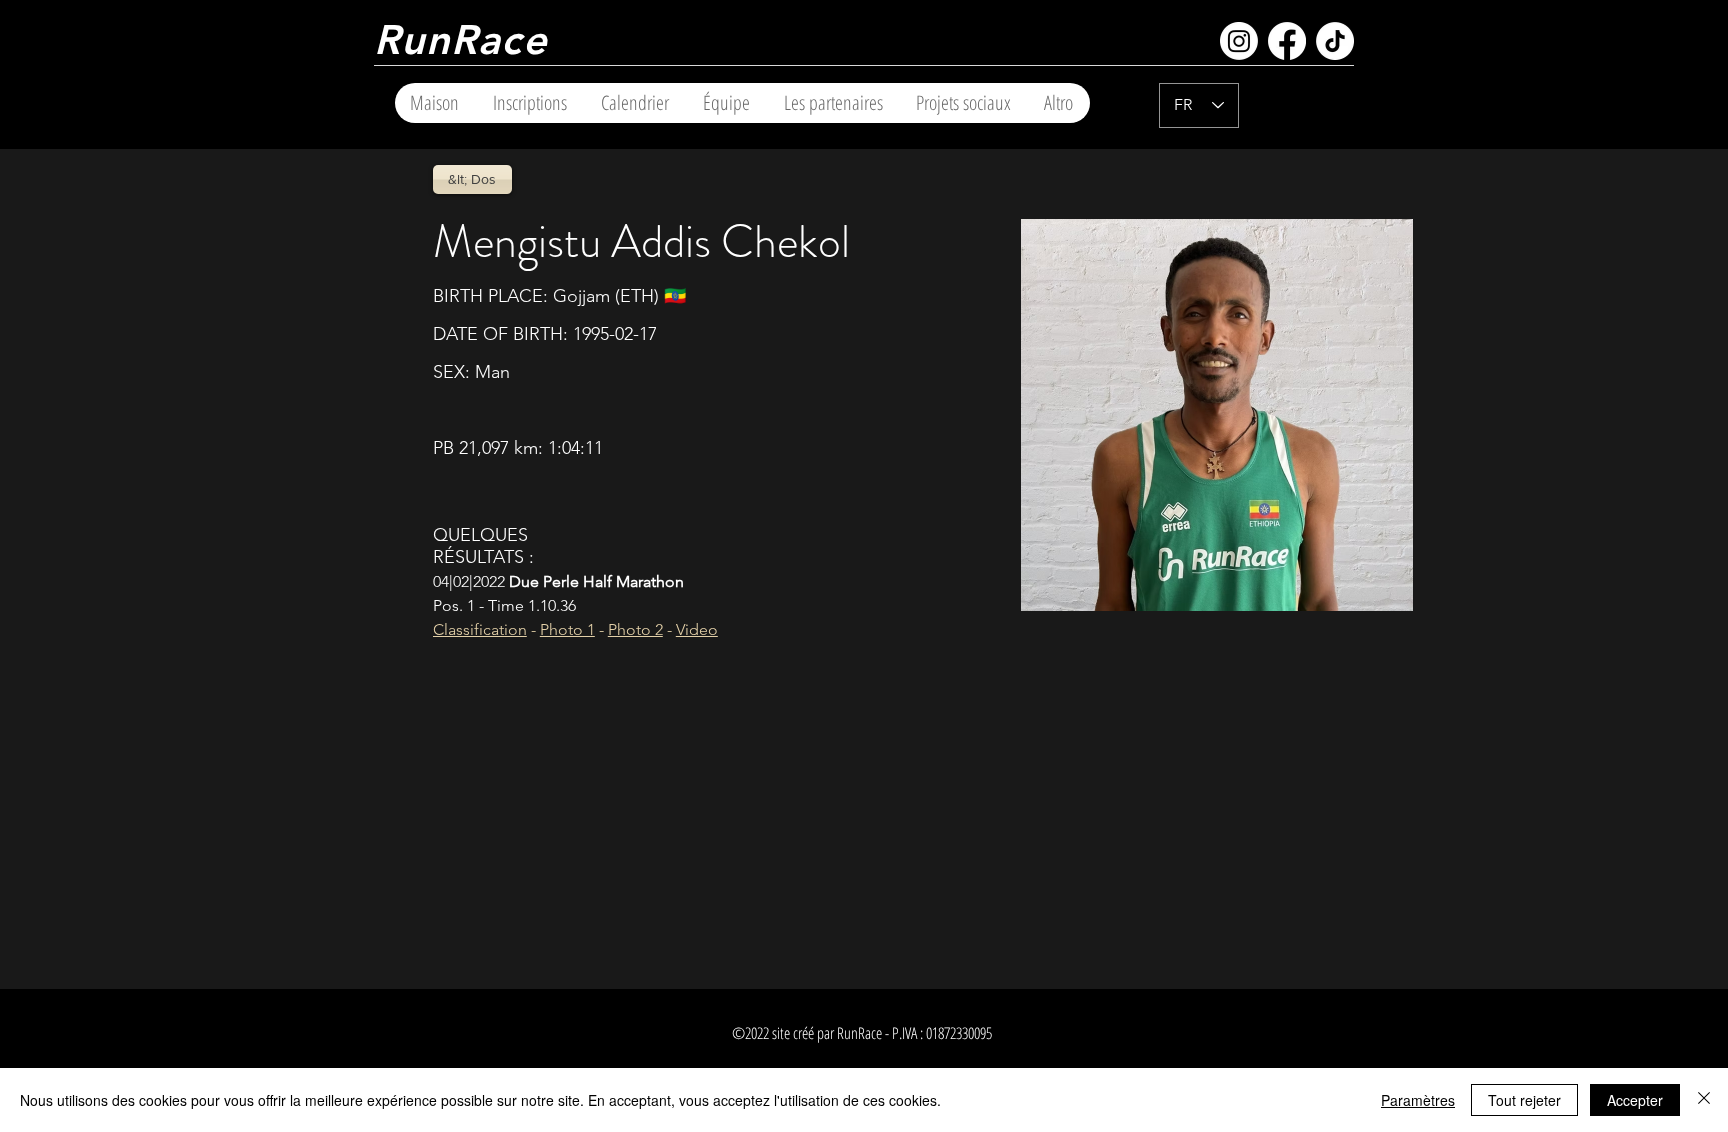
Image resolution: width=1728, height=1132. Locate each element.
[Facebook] (1287, 41)
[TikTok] (1335, 41)
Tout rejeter (1524, 1100)
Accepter (1635, 1100)
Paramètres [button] (1418, 1100)
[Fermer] (1704, 1100)
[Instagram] (1239, 41)
